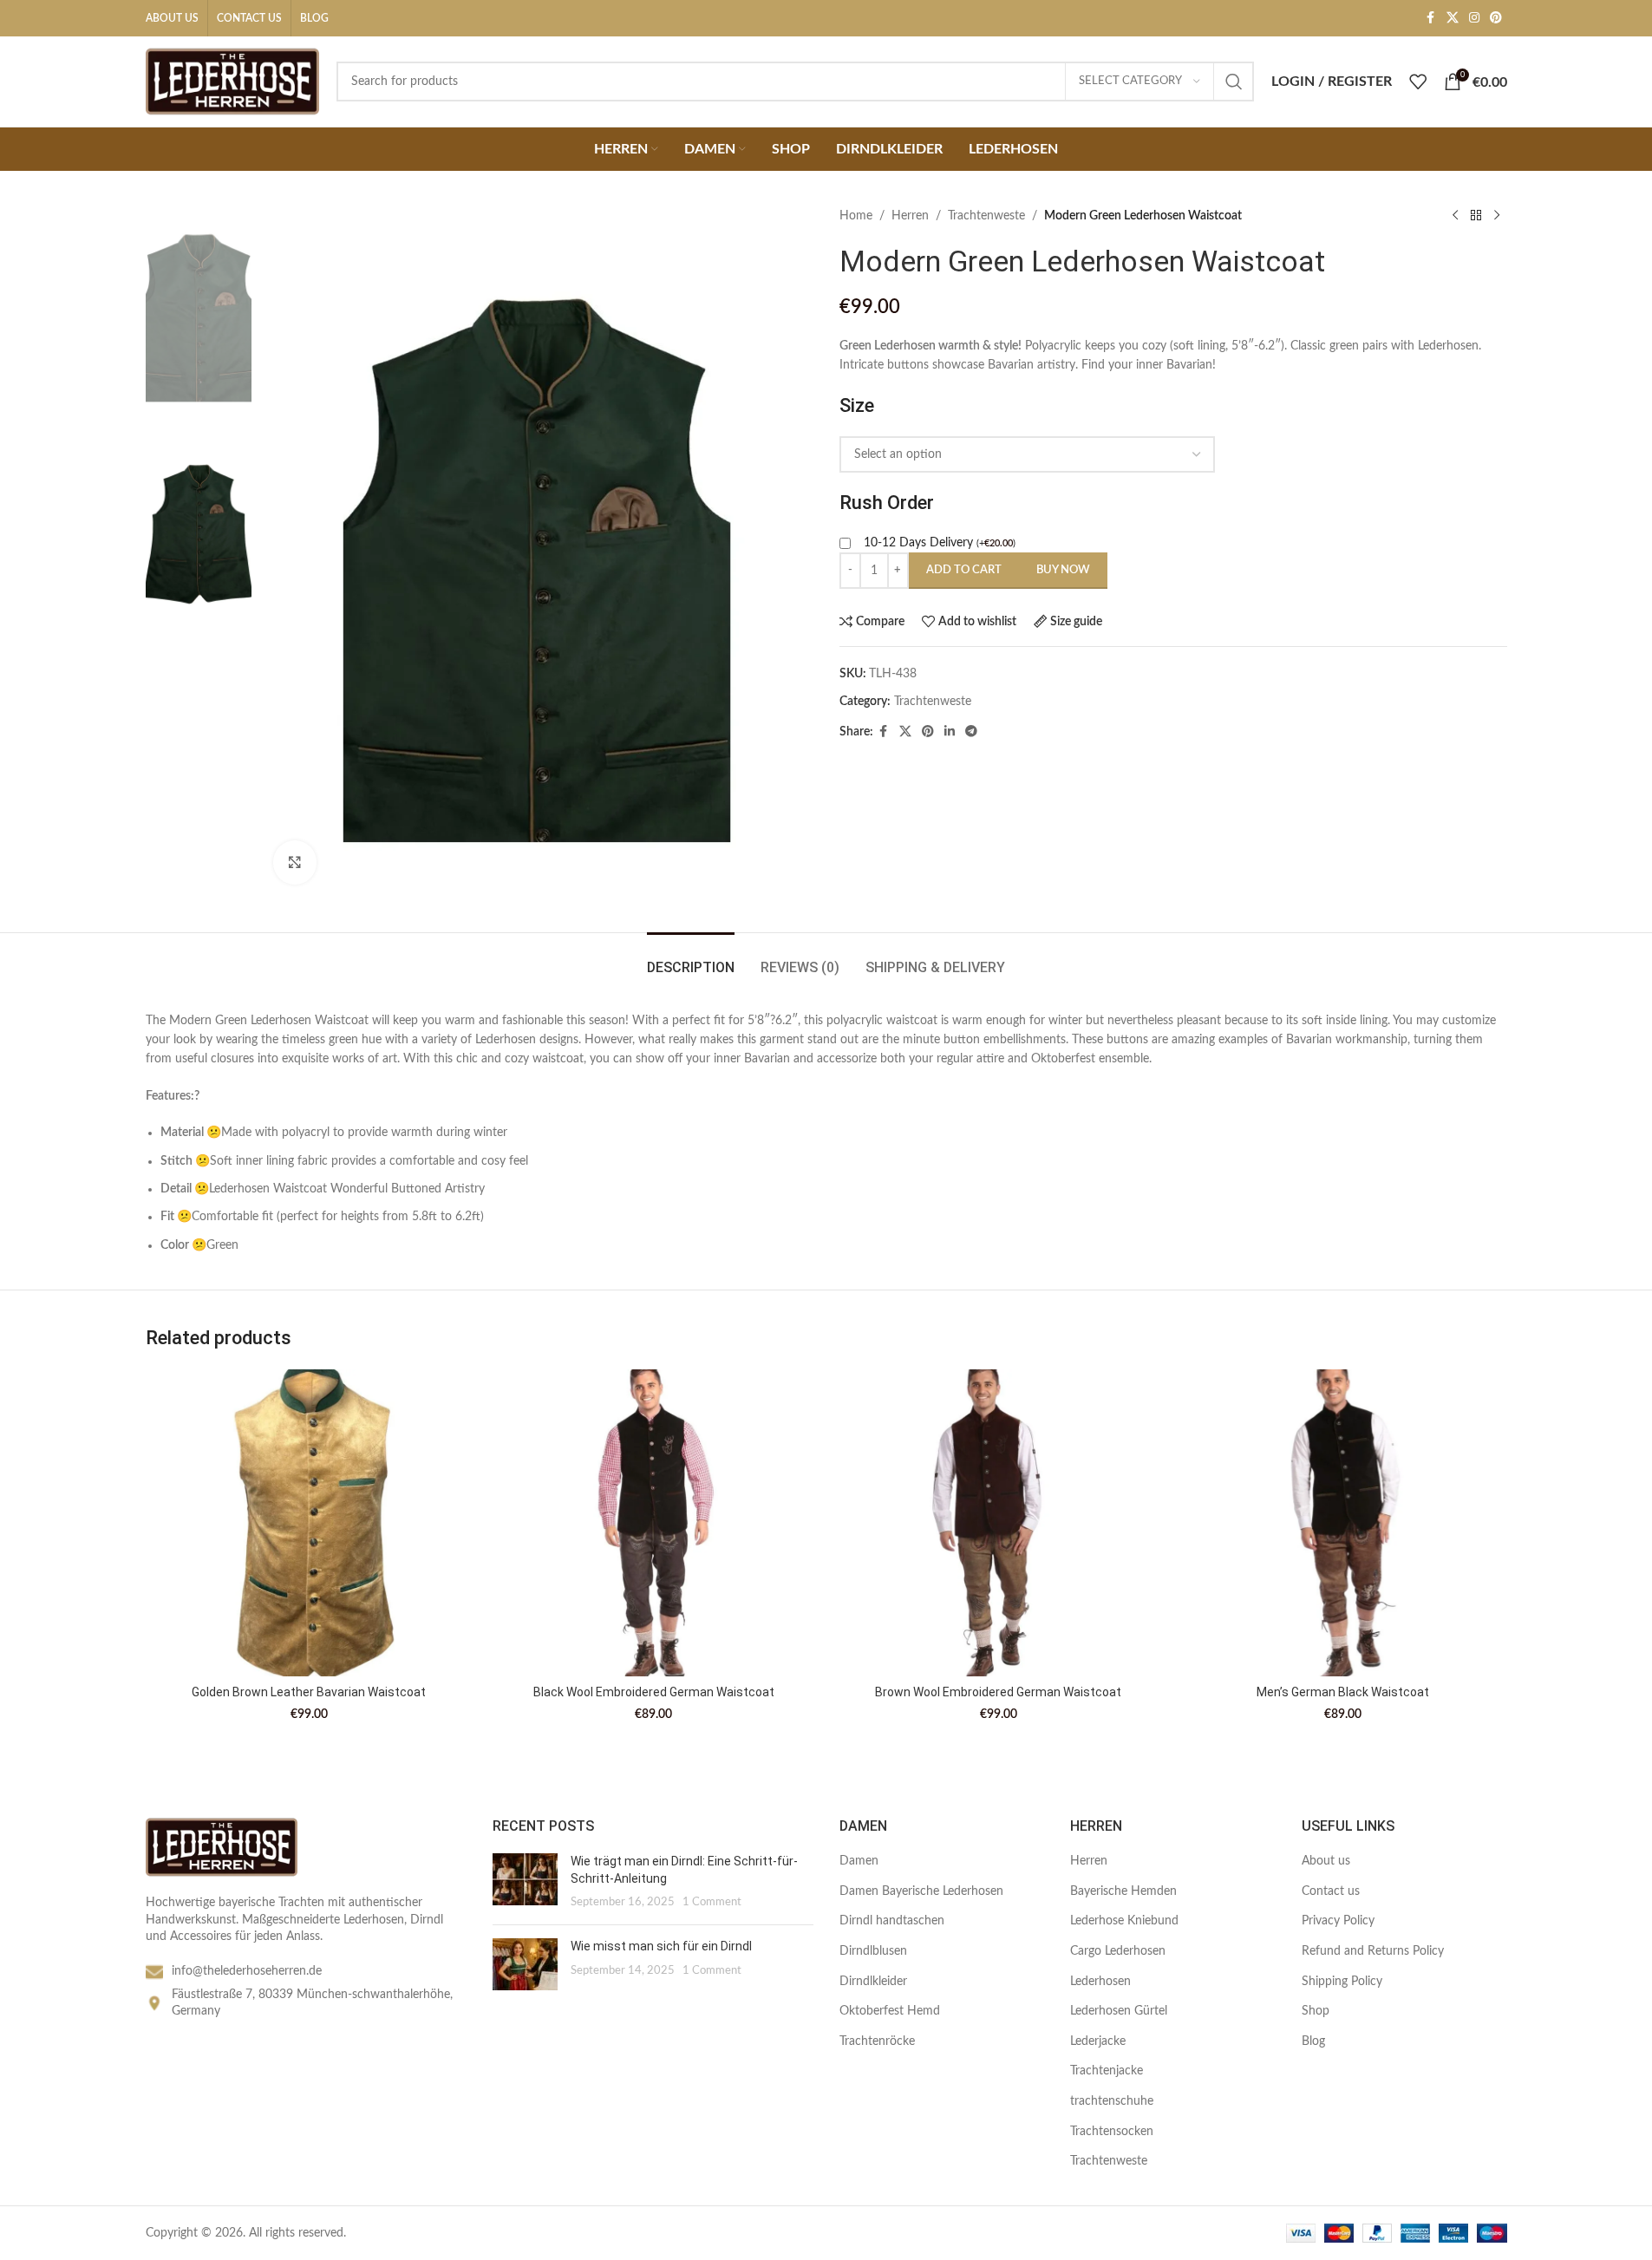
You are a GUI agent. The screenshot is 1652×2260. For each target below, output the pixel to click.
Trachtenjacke (1107, 2071)
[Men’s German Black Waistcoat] (1343, 1523)
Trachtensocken (1112, 2132)
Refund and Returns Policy (1373, 1951)
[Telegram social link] (971, 732)
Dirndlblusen (873, 1951)
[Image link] (222, 1846)
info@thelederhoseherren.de (247, 1971)
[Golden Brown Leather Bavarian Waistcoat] (310, 1523)
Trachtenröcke (877, 2041)
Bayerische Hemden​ (1123, 1891)
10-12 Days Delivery (940, 543)
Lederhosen (1100, 1982)
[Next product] (1497, 216)
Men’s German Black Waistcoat (1343, 1692)
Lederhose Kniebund (1124, 1921)
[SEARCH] (1234, 82)
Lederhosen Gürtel (1119, 2011)
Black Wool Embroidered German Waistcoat (654, 1692)
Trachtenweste (986, 216)
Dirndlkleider (873, 1982)
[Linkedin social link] (950, 732)
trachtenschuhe (1112, 2101)
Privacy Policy (1338, 1921)
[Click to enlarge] (295, 862)
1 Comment (712, 1902)
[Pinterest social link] (1496, 18)
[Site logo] (232, 82)
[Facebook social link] (1431, 18)
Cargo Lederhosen (1118, 1951)
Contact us (1331, 1891)
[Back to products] (1476, 216)
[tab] (691, 959)
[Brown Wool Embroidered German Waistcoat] (999, 1523)
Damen (859, 1861)
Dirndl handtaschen (892, 1921)
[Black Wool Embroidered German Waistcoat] (654, 1523)
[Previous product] (1455, 216)
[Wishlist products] (1418, 82)
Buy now (1063, 570)
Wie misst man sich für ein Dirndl (661, 1946)
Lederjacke (1098, 2041)
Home (856, 216)
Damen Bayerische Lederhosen (921, 1891)
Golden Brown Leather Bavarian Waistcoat (309, 1692)
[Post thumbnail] (525, 1882)
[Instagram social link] (1474, 18)
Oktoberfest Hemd (890, 2011)
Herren (910, 216)
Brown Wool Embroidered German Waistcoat (998, 1692)
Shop (1316, 2011)
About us (1326, 1861)
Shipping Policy (1342, 1982)
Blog (1313, 2041)
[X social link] (1453, 18)
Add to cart (964, 570)
